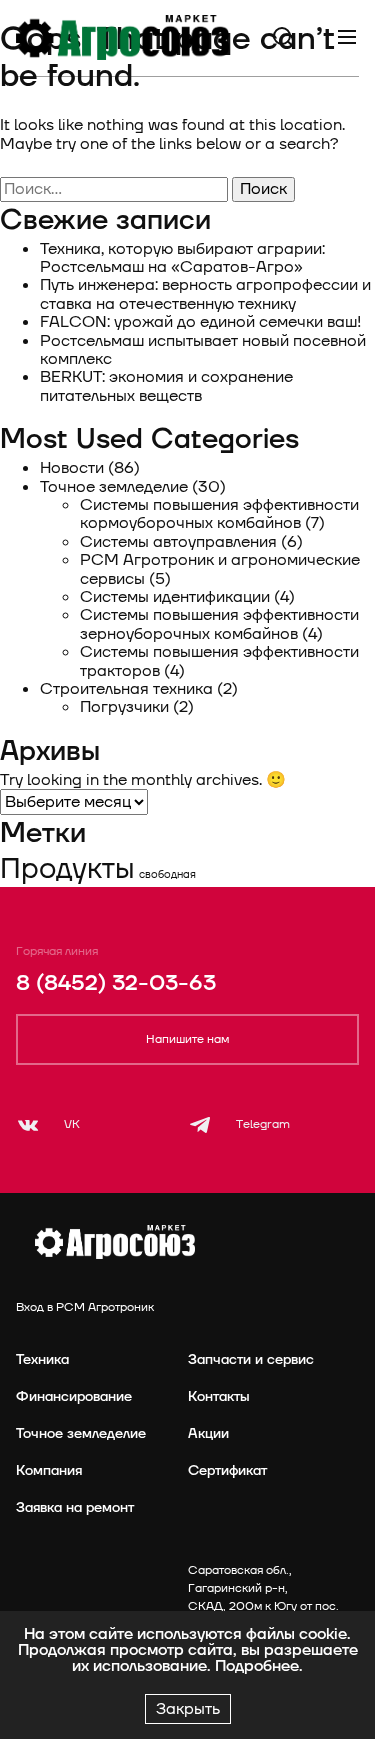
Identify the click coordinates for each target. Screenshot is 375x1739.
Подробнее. (259, 1666)
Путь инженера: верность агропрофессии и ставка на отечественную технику (205, 294)
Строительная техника (126, 689)
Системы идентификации (175, 597)
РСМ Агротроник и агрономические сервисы (220, 569)
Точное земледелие (114, 487)
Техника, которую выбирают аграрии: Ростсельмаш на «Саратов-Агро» (182, 258)
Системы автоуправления (178, 542)
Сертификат (227, 1470)
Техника (42, 1359)
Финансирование (74, 1396)
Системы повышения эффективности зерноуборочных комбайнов (219, 624)
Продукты (67, 869)
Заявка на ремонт (75, 1507)
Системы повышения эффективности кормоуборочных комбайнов (219, 514)
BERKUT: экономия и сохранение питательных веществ (166, 386)
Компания (49, 1470)
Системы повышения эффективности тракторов (219, 661)
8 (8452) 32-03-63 (116, 983)
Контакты (219, 1396)
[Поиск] (283, 37)
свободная (167, 874)
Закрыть (188, 1709)
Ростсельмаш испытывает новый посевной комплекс (203, 350)
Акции (208, 1433)
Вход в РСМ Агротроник (85, 1307)
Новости (72, 468)
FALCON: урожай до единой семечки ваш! (200, 322)
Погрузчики (124, 707)
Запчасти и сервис (251, 1359)
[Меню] (347, 37)
